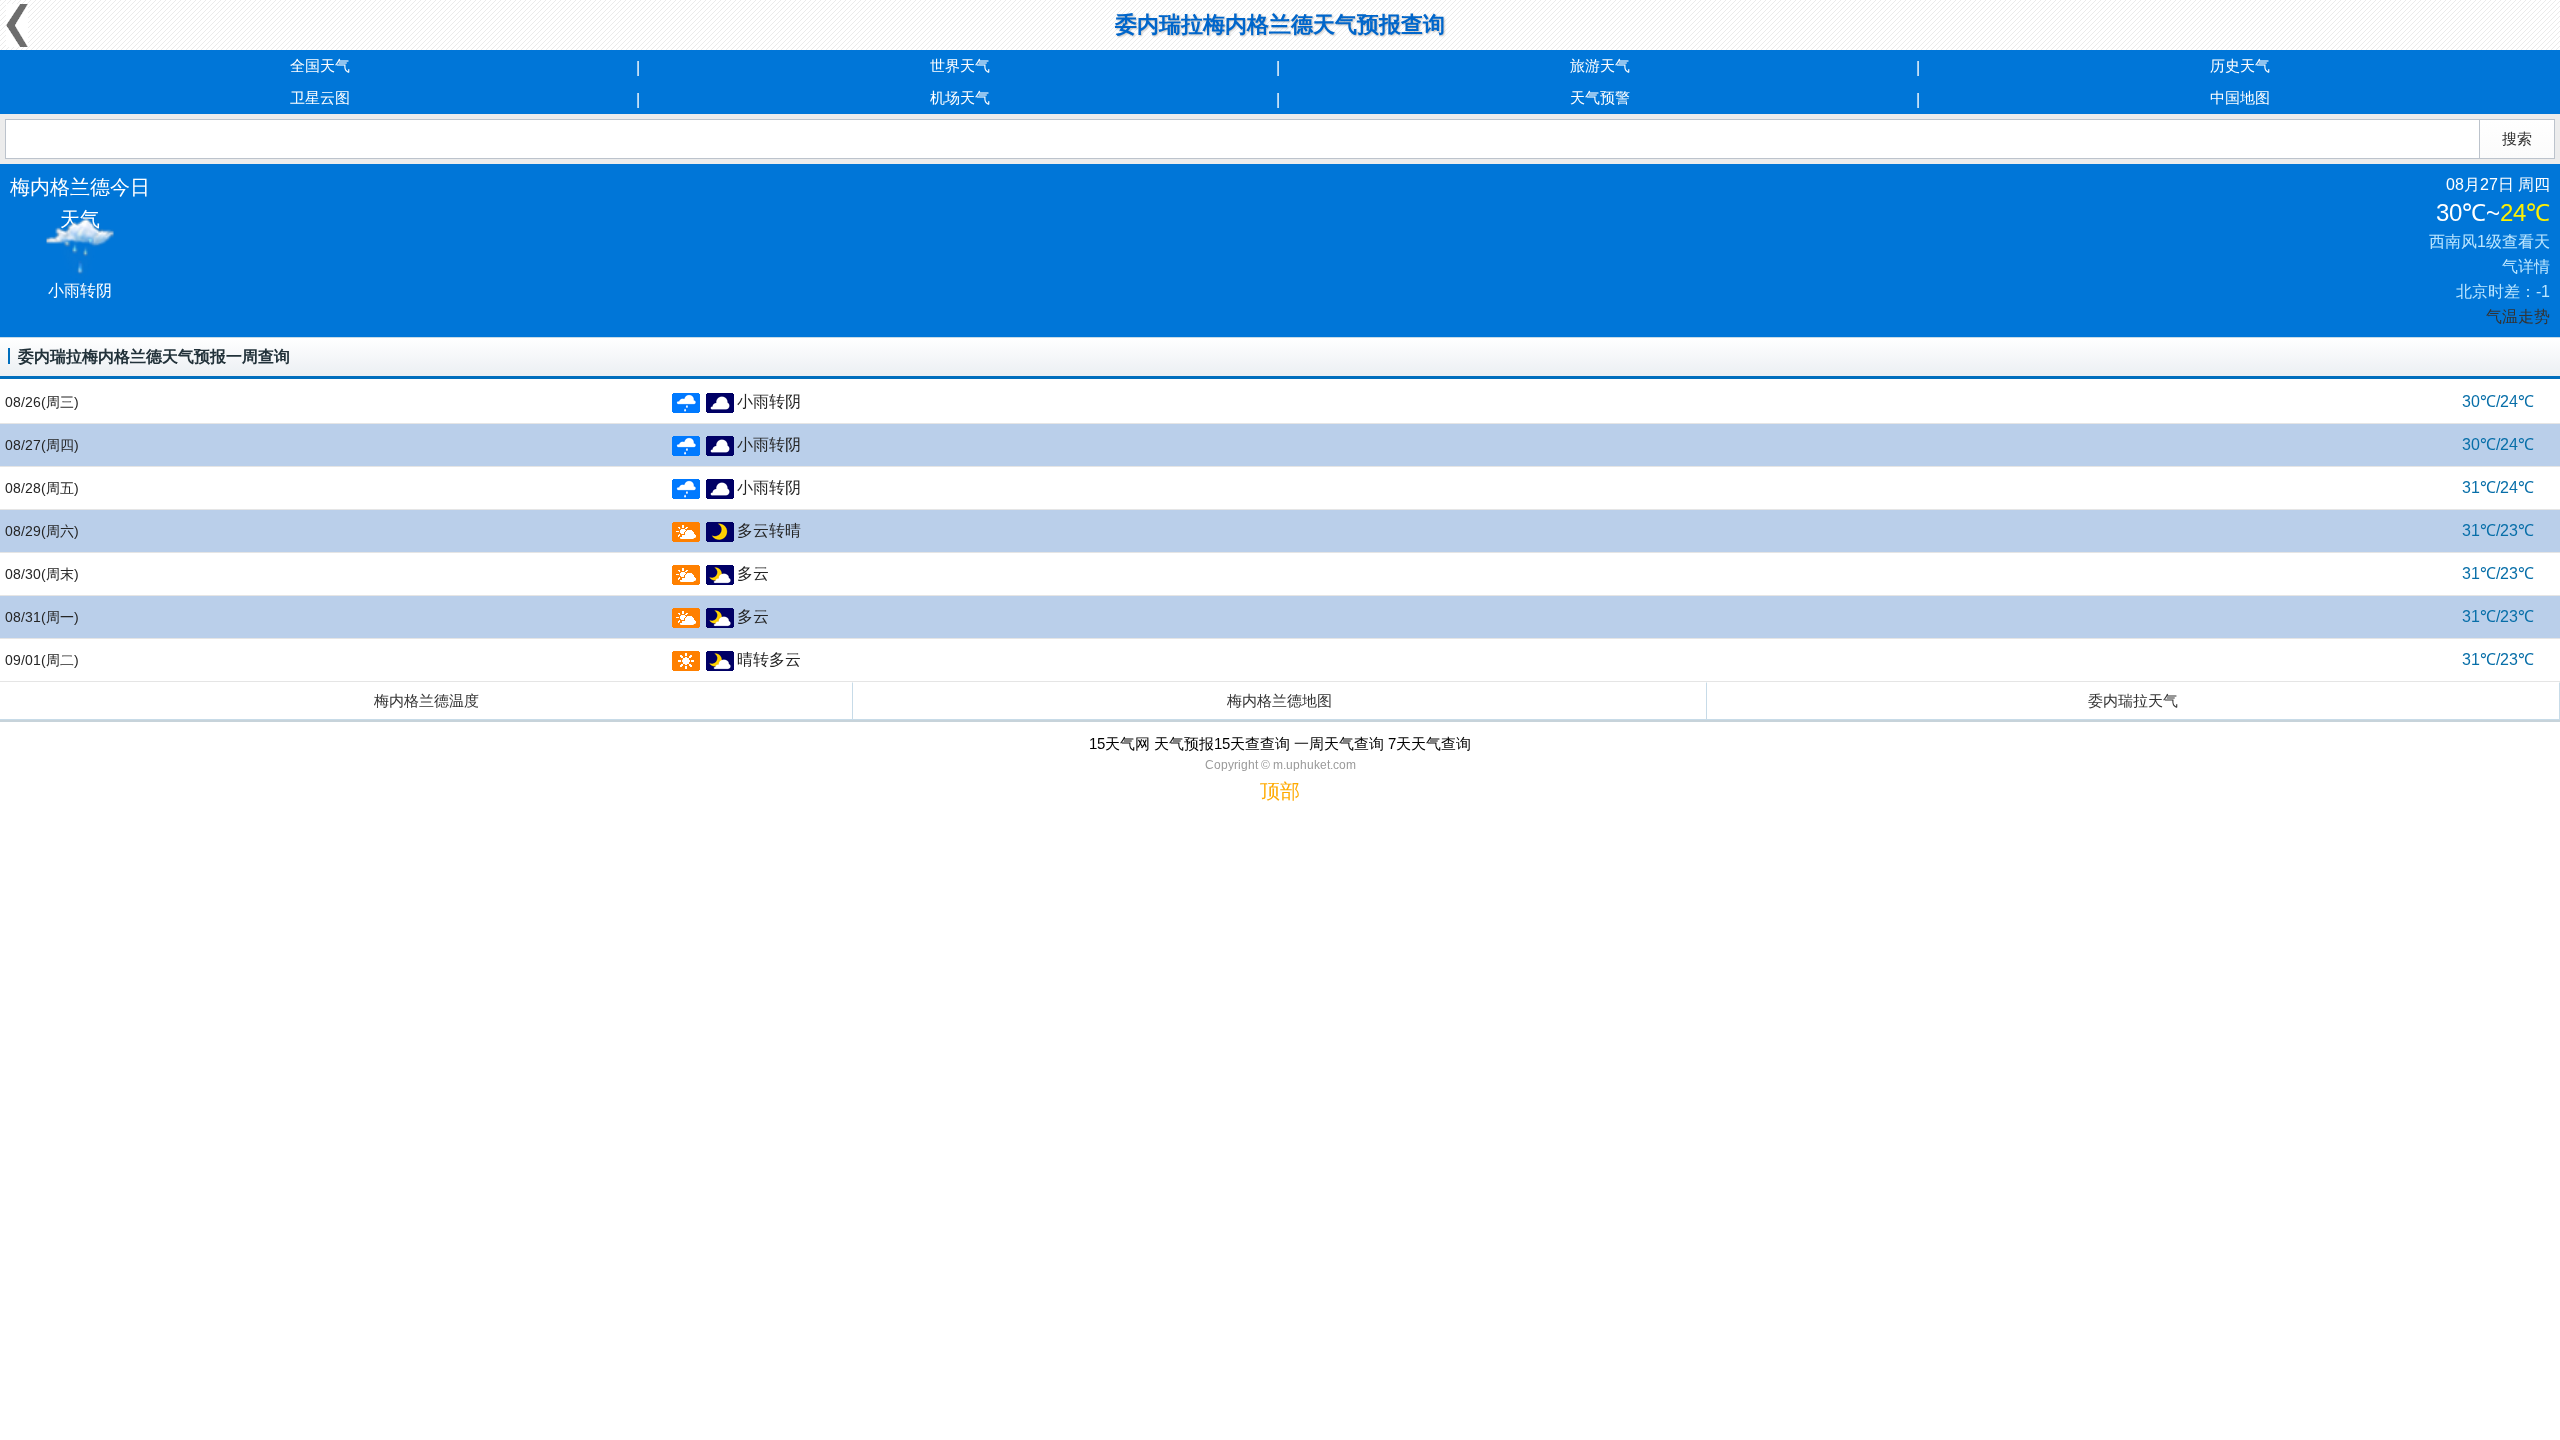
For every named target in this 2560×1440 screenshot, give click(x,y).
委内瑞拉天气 (2133, 700)
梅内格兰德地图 (1279, 700)
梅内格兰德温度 (426, 700)
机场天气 (960, 97)
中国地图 (2240, 97)
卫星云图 (320, 97)
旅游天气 (1600, 65)
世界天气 (960, 65)
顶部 (1280, 791)
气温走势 (2518, 316)
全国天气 (320, 65)
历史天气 (2240, 65)
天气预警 (1600, 97)
